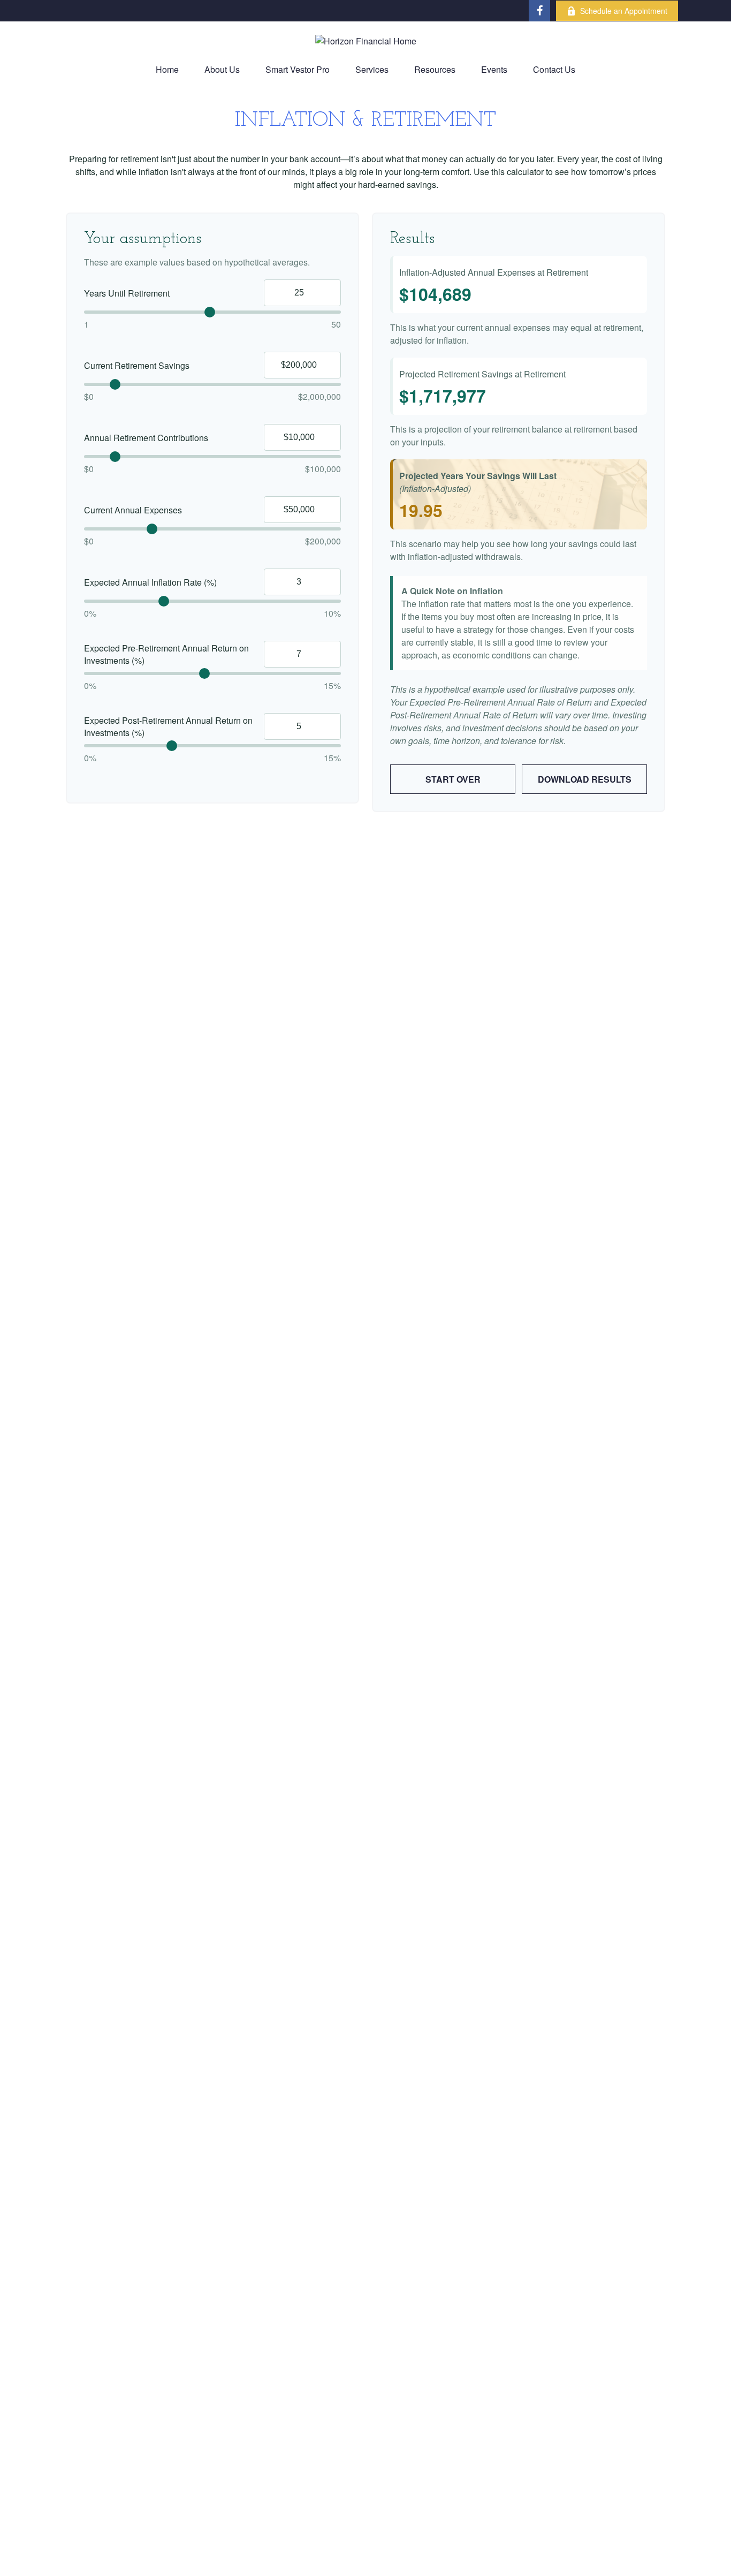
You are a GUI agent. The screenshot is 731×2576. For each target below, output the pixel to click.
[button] (167, 69)
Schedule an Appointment (624, 11)
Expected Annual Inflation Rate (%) (150, 582)
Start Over (453, 779)
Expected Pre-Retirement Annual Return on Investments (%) (166, 654)
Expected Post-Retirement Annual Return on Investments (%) (168, 726)
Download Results (585, 779)
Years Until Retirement (127, 293)
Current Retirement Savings (137, 365)
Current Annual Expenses (133, 510)
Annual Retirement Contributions (146, 438)
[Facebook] (539, 11)
